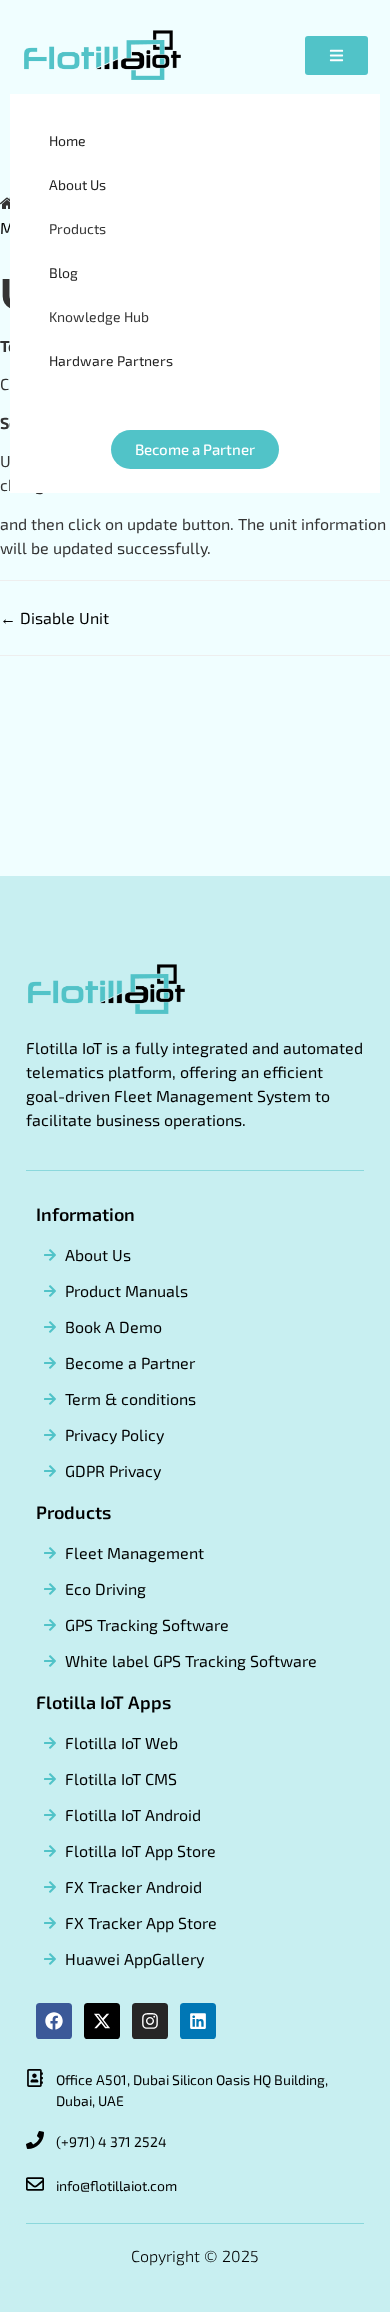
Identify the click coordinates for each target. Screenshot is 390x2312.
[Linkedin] (198, 2021)
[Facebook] (54, 2021)
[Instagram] (150, 2021)
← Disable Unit (54, 617)
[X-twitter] (102, 2021)
